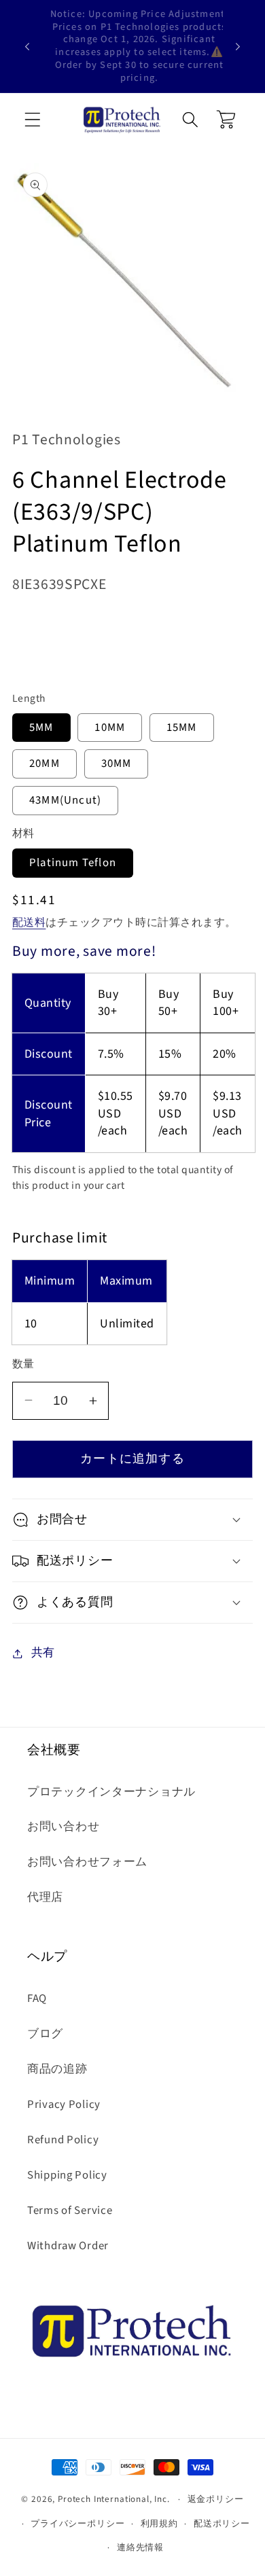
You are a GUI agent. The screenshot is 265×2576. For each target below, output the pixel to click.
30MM (117, 764)
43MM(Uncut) (65, 800)
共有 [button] (43, 1653)
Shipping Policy (67, 2175)
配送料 (29, 923)
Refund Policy (63, 2140)
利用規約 (159, 2523)
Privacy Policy (64, 2105)
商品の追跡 (57, 2069)
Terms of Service (70, 2211)
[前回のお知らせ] (27, 46)
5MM (41, 728)
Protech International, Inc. (114, 2499)
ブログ (45, 2034)
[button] (33, 120)
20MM (45, 764)
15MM (182, 728)
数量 (23, 1364)
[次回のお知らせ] (238, 46)
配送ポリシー (222, 2523)
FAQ (37, 1999)
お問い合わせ (63, 1827)
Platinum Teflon (73, 863)
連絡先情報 (140, 2547)
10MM (110, 728)
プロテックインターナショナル (111, 1792)
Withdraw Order (68, 2246)
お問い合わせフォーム (87, 1862)
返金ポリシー (216, 2499)
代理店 (45, 1897)
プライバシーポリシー (77, 2523)
